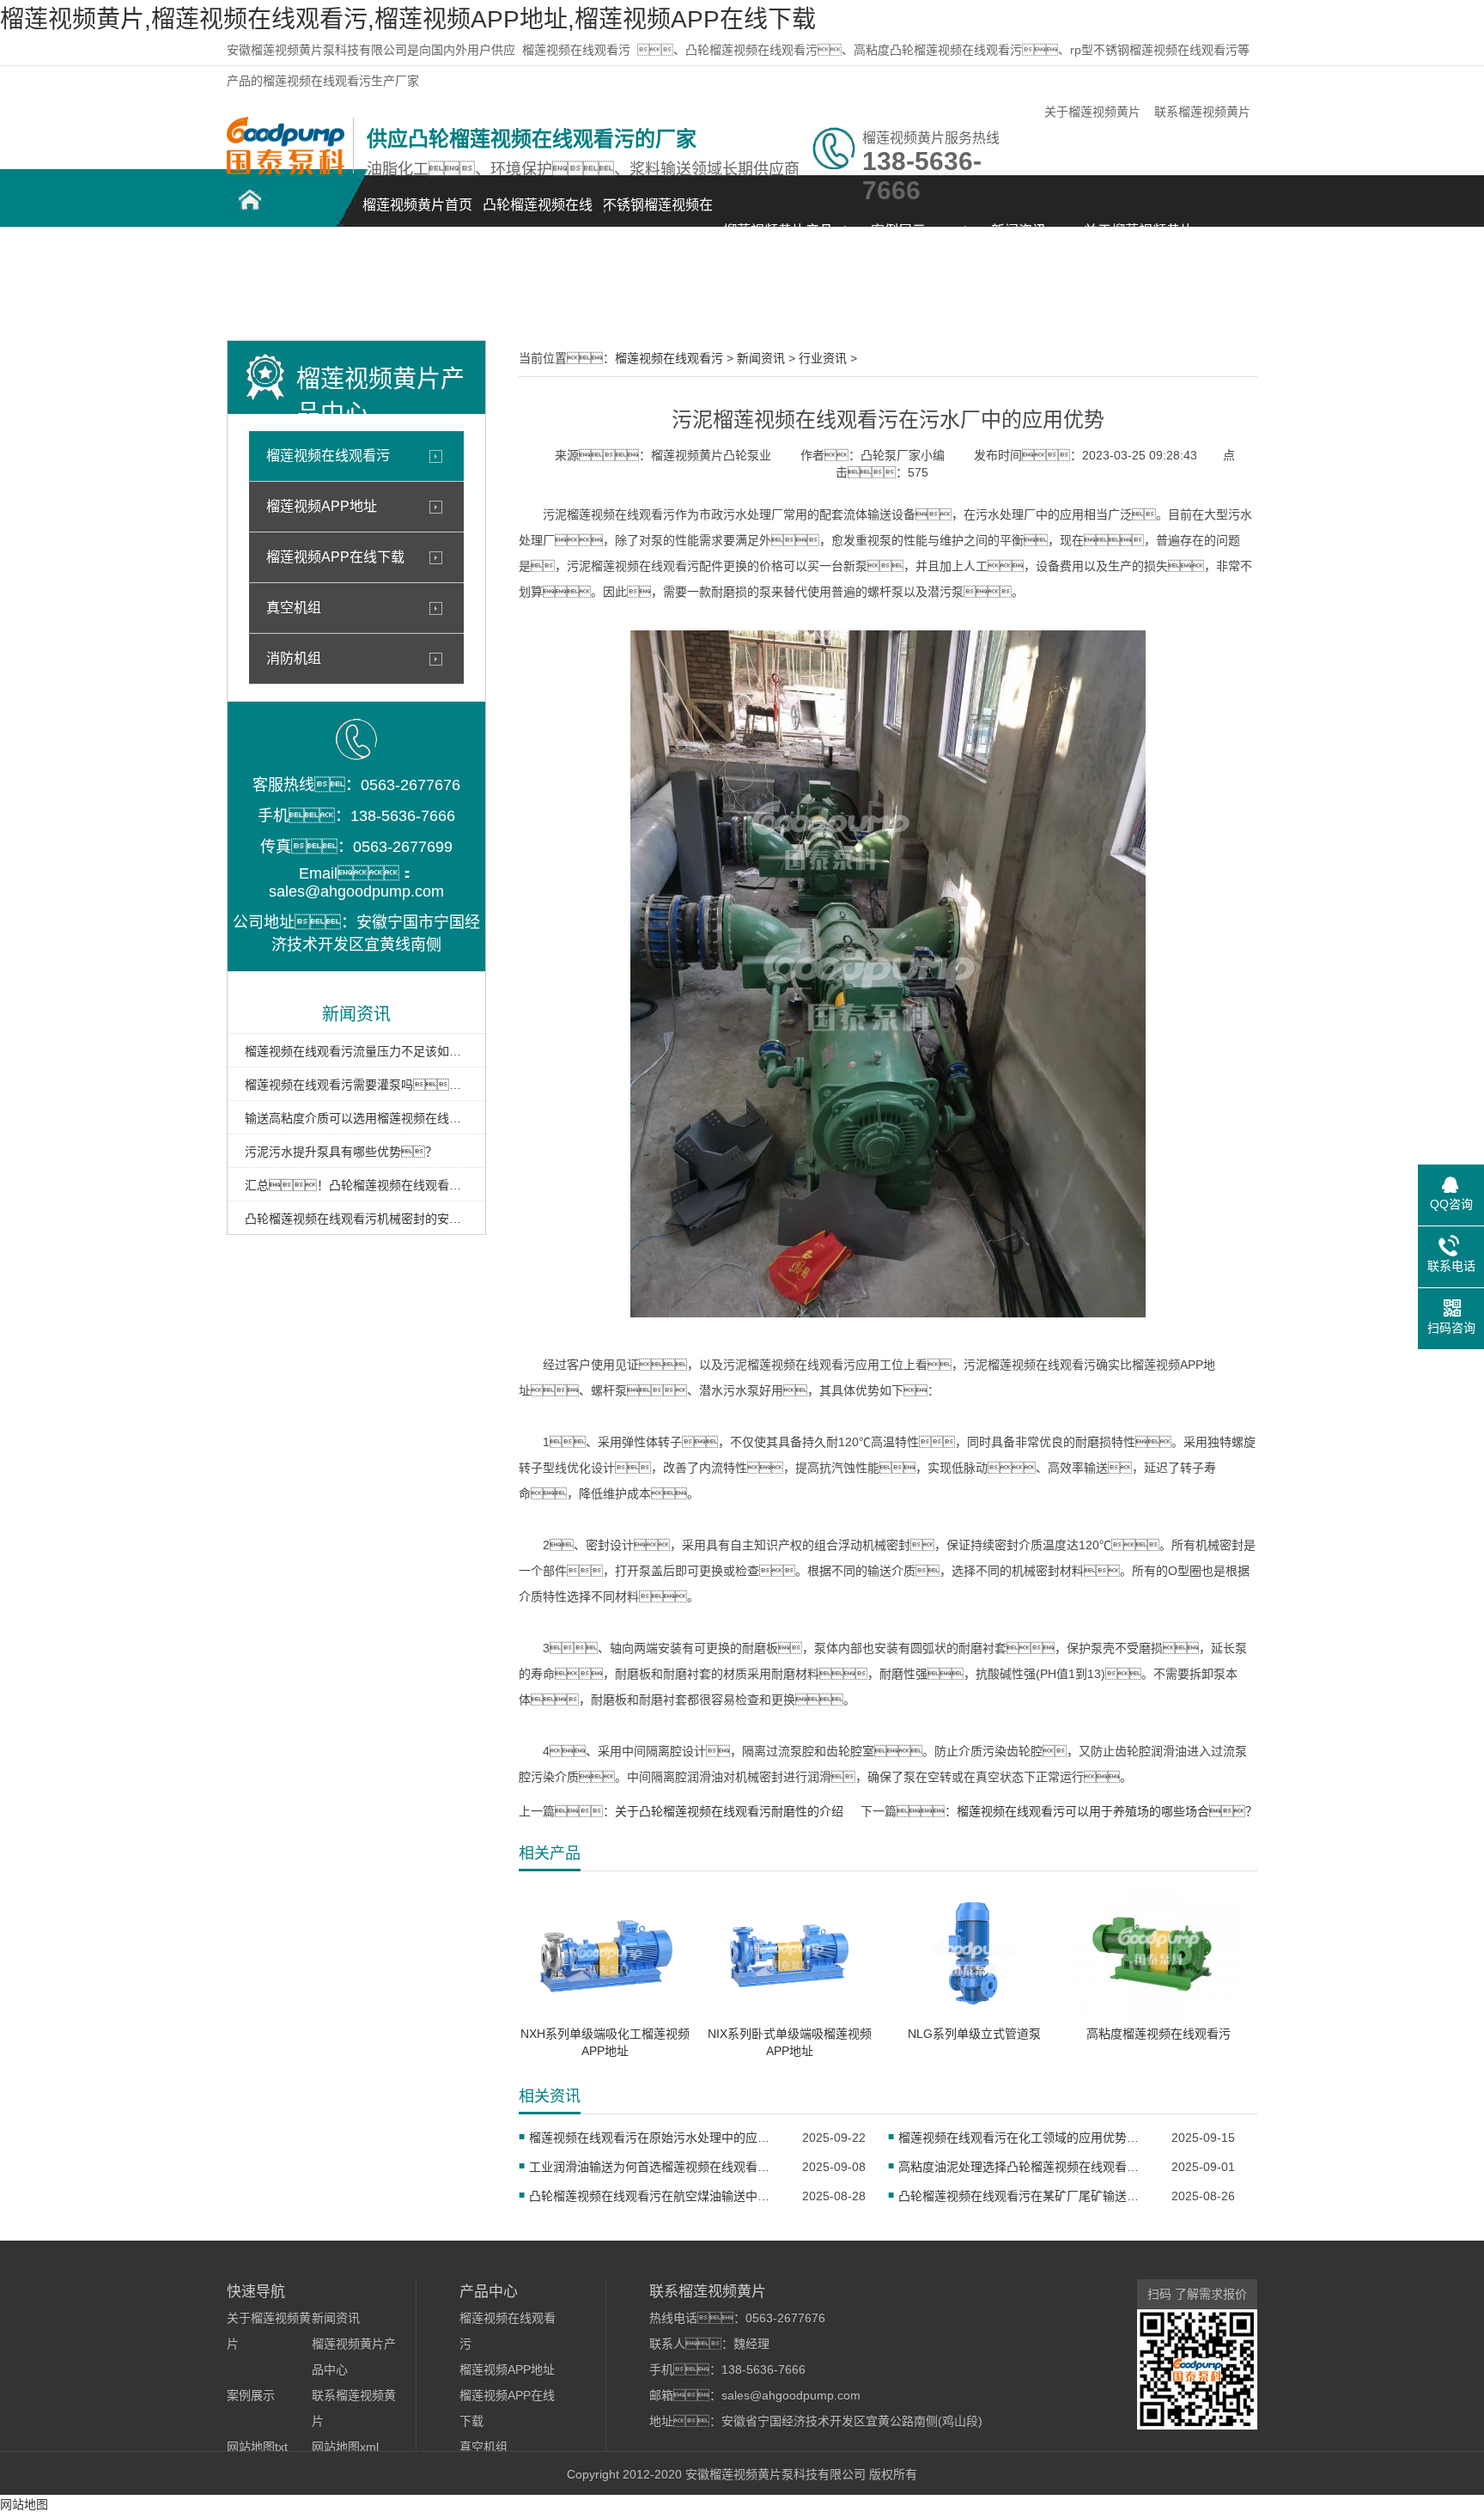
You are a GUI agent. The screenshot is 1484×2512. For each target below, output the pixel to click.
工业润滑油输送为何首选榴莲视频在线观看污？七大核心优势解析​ (655, 2167)
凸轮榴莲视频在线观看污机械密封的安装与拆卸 (356, 1219)
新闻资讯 (1019, 231)
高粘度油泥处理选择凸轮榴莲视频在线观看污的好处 (1024, 2167)
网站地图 (24, 2504)
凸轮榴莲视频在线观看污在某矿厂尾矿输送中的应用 (1024, 2196)
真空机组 (294, 608)
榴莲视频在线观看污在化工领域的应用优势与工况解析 (1024, 2138)
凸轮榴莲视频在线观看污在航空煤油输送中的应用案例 (655, 2196)
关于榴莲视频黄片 (1092, 112)
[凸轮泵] (286, 170)
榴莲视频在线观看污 (576, 50)
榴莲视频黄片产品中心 (778, 240)
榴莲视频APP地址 (322, 506)
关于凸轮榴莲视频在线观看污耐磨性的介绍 (729, 1811)
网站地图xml (345, 2447)
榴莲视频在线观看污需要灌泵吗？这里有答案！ (356, 1085)
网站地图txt (257, 2447)
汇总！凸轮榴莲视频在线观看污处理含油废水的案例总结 (356, 1185)
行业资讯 (823, 358)
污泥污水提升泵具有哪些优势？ (341, 1152)
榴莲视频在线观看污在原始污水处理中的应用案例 (655, 2138)
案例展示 (898, 231)
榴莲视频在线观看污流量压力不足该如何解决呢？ (356, 1051)
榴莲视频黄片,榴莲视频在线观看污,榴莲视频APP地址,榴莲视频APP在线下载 (408, 19)
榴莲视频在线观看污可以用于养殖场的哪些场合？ (1107, 1811)
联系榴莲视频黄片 (1202, 112)
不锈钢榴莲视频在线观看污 (658, 214)
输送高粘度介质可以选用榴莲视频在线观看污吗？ (356, 1118)
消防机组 (294, 658)
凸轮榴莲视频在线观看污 (538, 214)
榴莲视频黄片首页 (417, 205)
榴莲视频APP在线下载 (335, 557)
